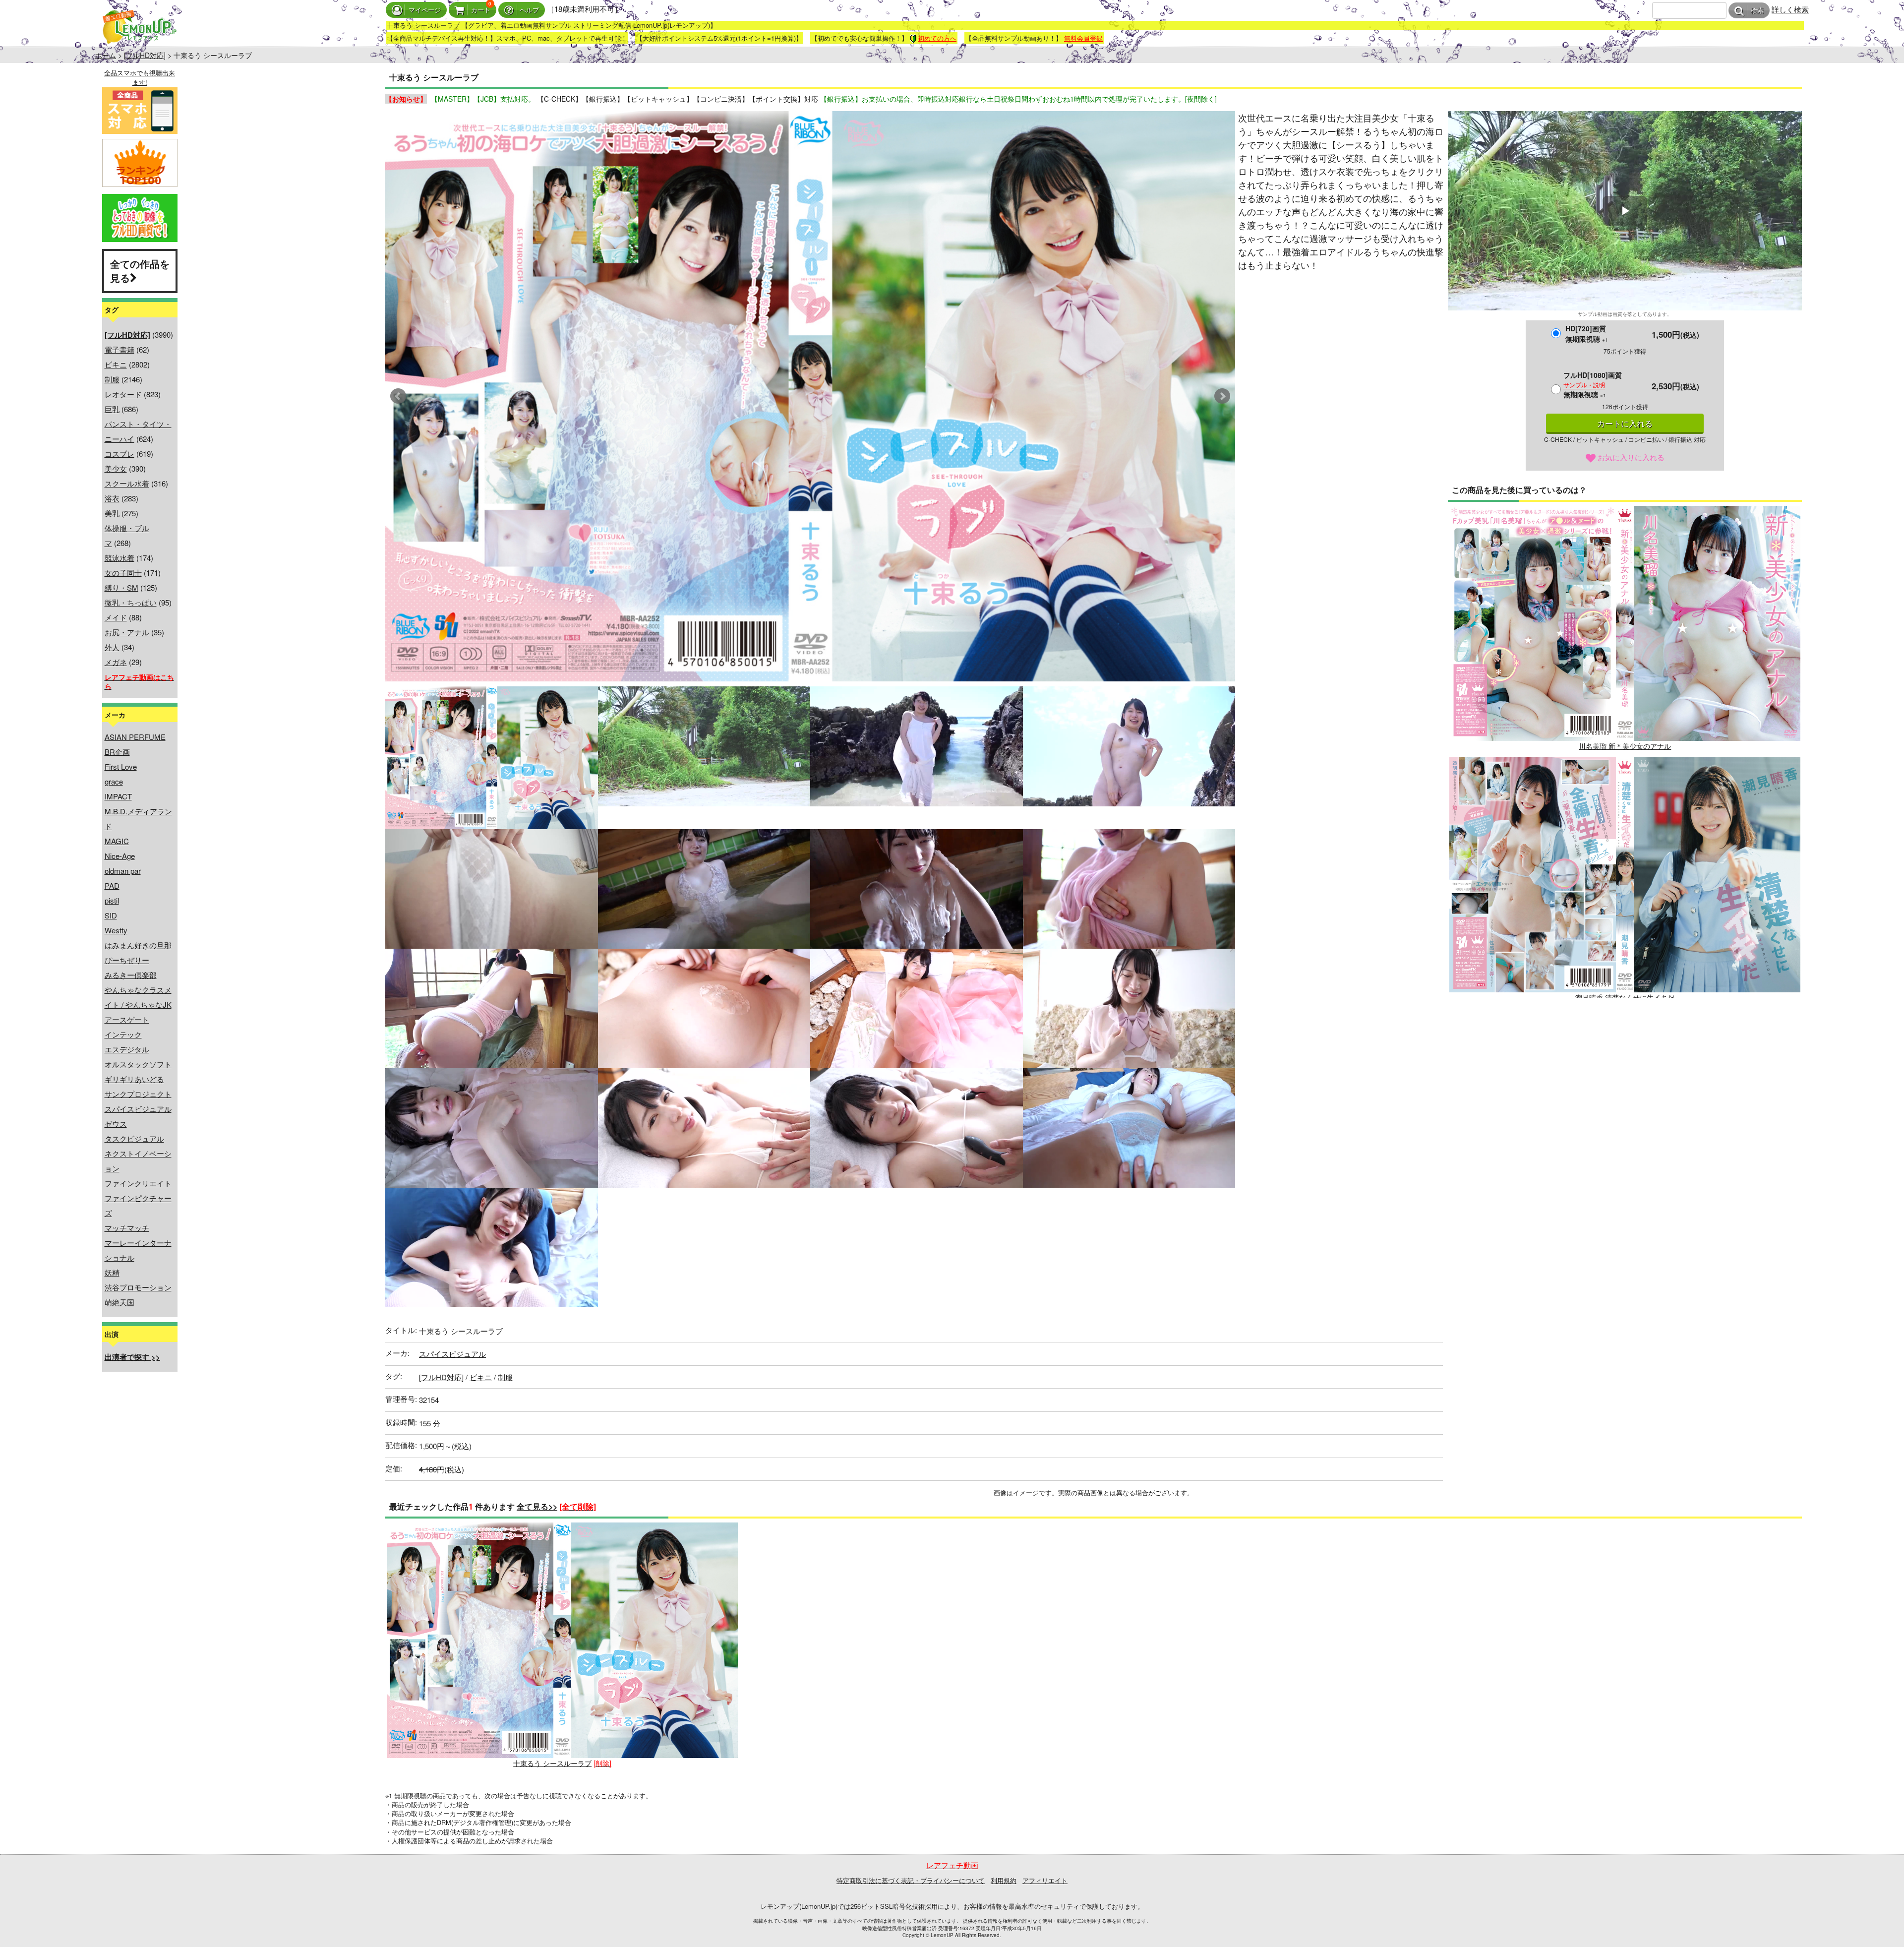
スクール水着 (127, 483)
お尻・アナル (127, 632)
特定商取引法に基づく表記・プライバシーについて (911, 1880)
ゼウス (116, 1124)
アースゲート (127, 1019)
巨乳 (112, 409)
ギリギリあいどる (134, 1079)
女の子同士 (123, 573)
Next (1222, 396)
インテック (123, 1034)
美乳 (112, 513)
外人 (112, 647)
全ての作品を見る (140, 271)
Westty (116, 930)
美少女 (116, 468)
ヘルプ (529, 10)
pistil (112, 900)
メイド (116, 617)
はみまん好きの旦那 (138, 945)
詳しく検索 (1790, 9)
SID (111, 915)
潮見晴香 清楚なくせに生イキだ (1625, 997)
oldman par (123, 871)
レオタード (123, 394)
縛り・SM (121, 587)
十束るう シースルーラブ (552, 1763)
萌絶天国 (119, 1302)
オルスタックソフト (138, 1064)
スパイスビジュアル (138, 1109)
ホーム (106, 55)
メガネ (116, 662)
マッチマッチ (127, 1228)
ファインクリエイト (138, 1183)
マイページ (425, 10)
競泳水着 (119, 558)
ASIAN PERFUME (135, 737)
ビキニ (116, 364)
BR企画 (117, 752)
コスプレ (119, 454)
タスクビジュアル (134, 1138)
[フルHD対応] (145, 55)
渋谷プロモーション (138, 1287)
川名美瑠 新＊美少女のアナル (1625, 746)
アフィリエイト (1045, 1880)
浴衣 (112, 498)
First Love (121, 766)
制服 (112, 379)
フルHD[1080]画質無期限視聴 (1593, 385)
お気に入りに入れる (1630, 457)
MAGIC (117, 841)
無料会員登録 (1083, 38)
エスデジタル (127, 1049)
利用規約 (1004, 1880)
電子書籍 (119, 349)
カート (481, 10)
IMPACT (118, 796)
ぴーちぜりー (127, 960)
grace (114, 781)
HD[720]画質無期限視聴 (1587, 334)
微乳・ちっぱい (131, 602)
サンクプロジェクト (138, 1094)
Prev (398, 396)
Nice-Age (120, 856)
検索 (1757, 11)
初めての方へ (937, 38)
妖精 (112, 1272)
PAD (112, 885)
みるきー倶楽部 (131, 975)
